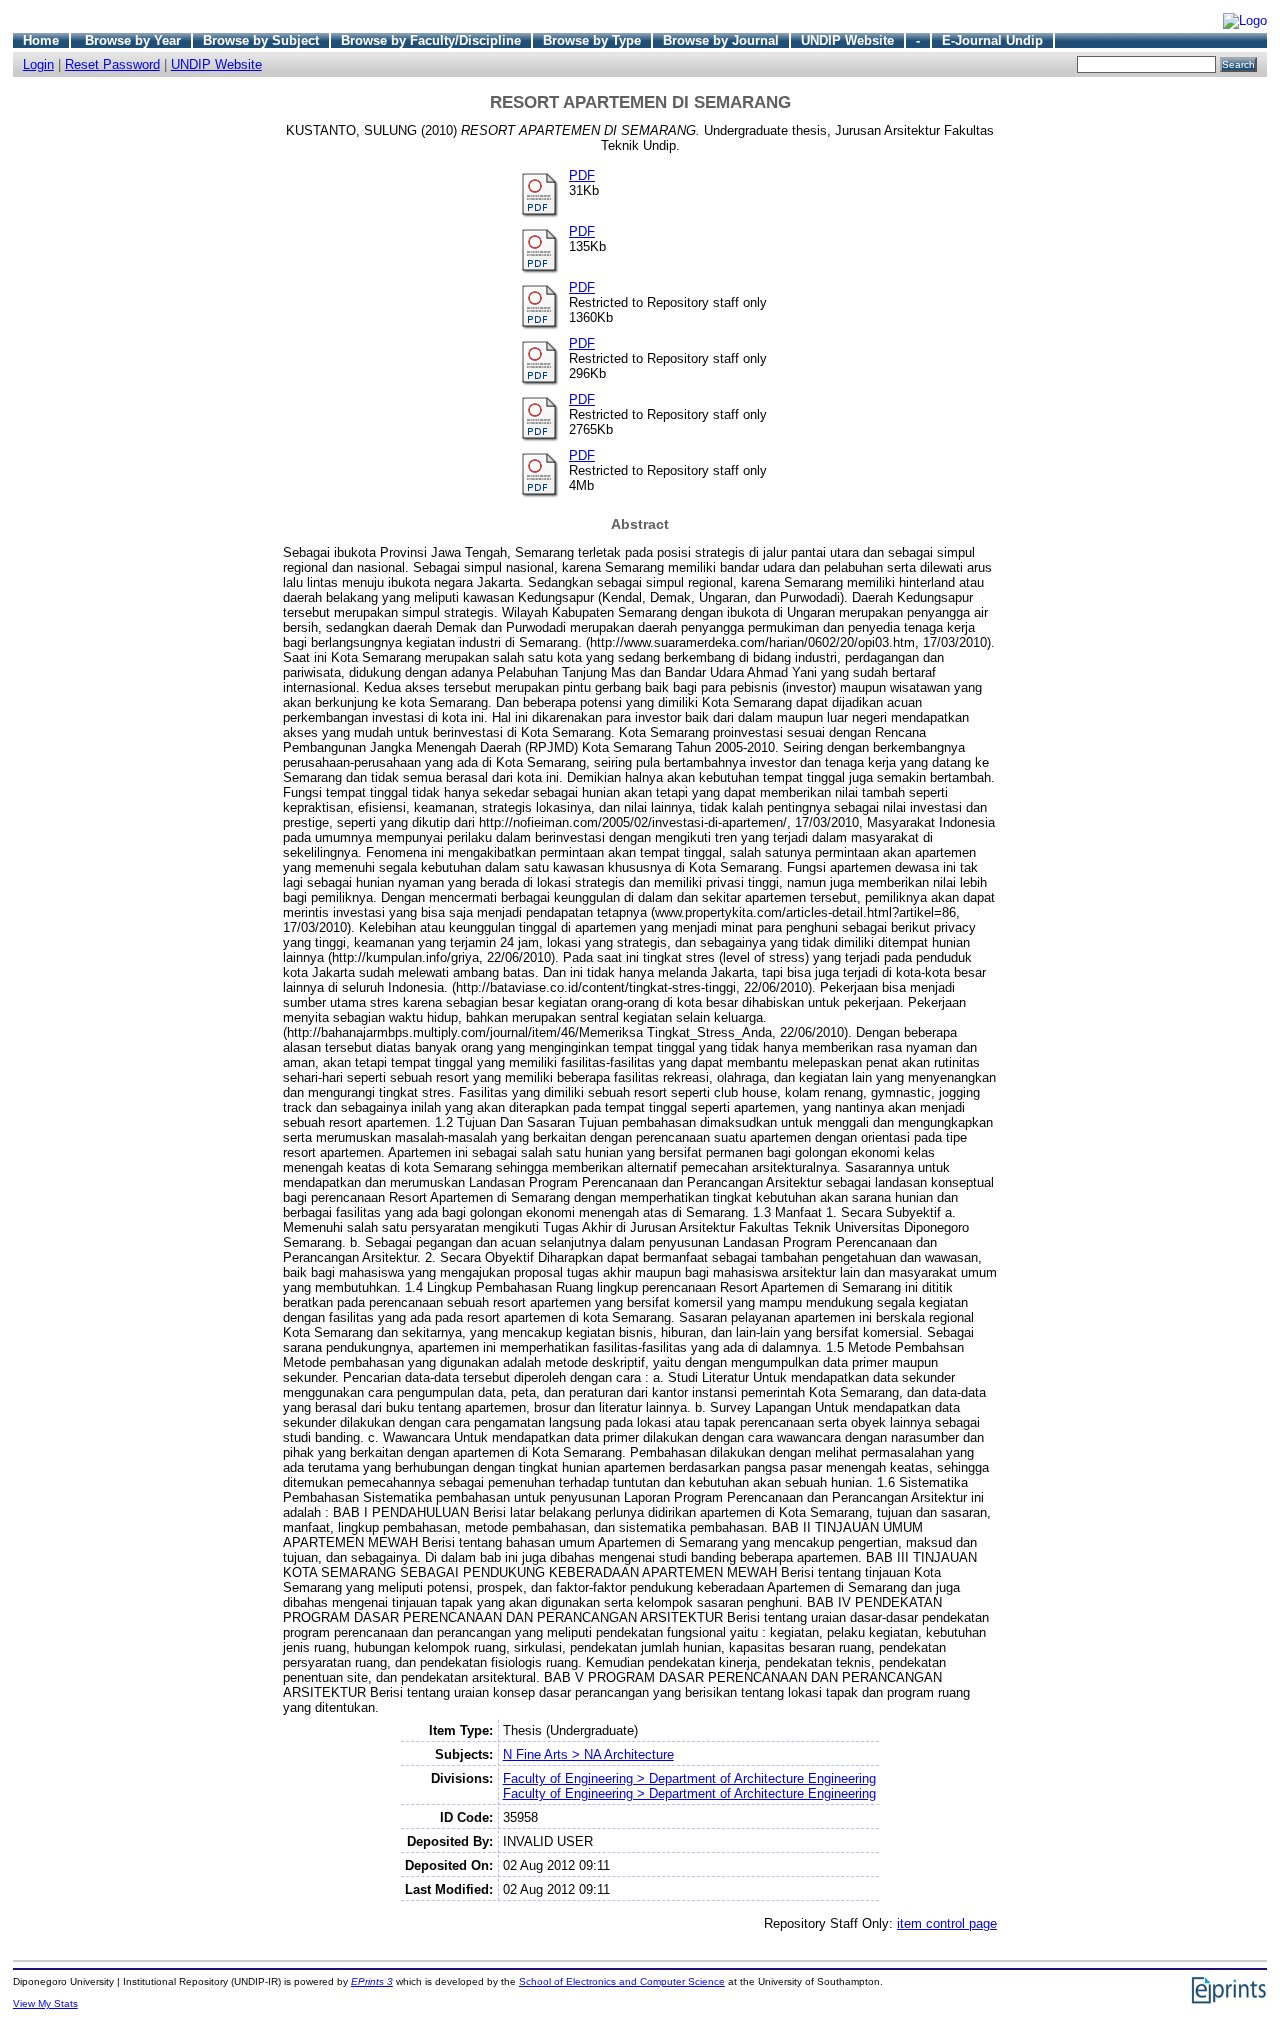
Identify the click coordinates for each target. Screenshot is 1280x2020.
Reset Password (112, 64)
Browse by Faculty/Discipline (431, 40)
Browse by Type (592, 40)
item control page (947, 1923)
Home (41, 40)
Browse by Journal (721, 40)
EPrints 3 (372, 1981)
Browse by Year (133, 40)
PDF (582, 175)
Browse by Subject (261, 40)
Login (38, 64)
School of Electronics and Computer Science (622, 1981)
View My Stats (45, 2003)
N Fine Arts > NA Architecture (588, 1754)
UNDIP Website (847, 40)
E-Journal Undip (992, 40)
